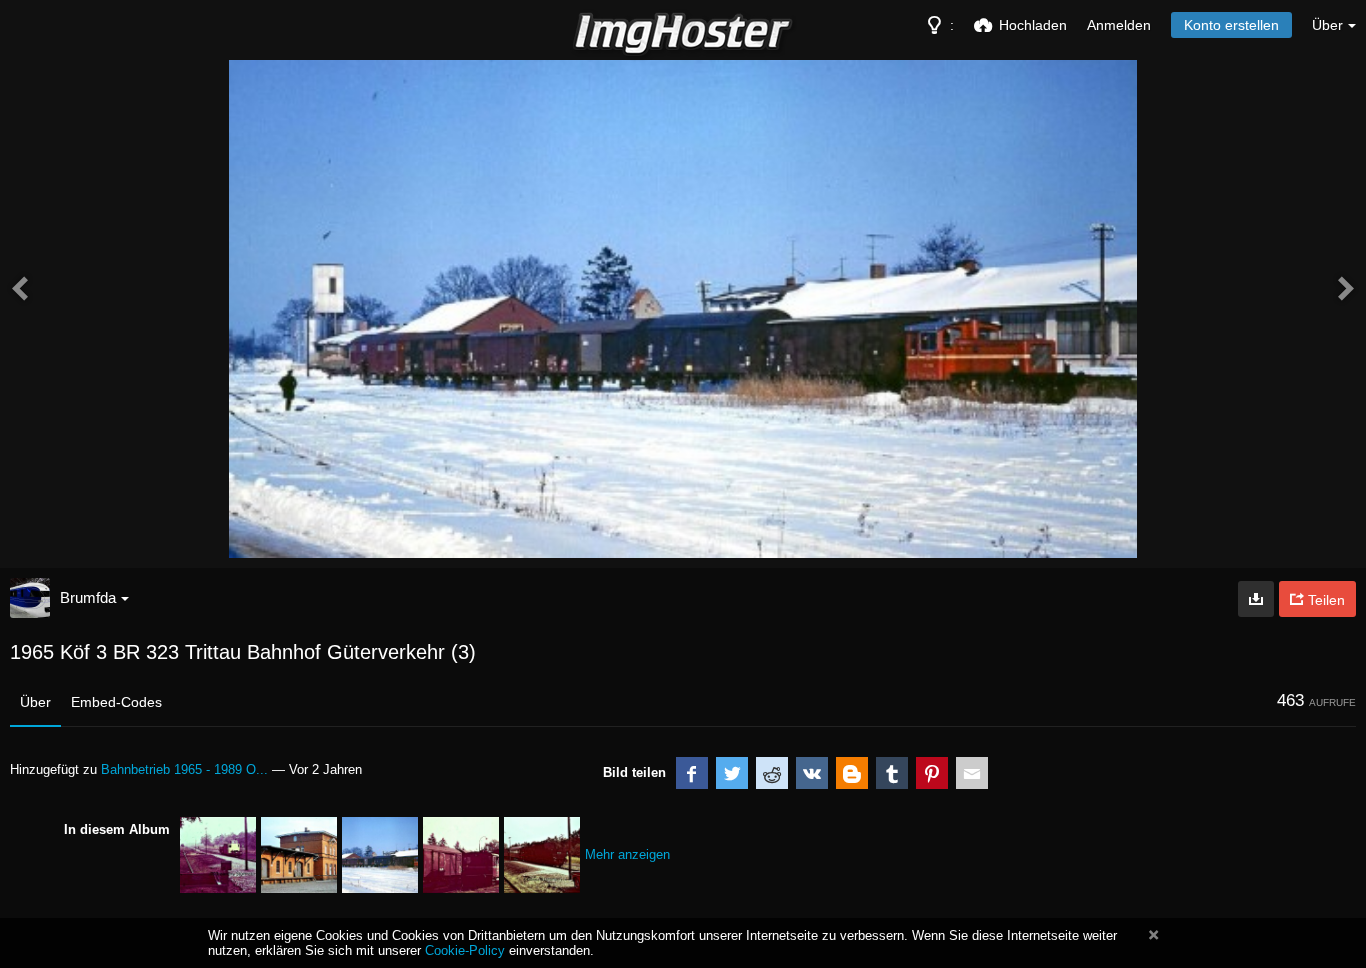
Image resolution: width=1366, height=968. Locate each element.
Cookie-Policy (465, 950)
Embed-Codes (116, 702)
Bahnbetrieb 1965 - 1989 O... (184, 769)
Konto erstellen (1231, 25)
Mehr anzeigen (627, 854)
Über (35, 702)
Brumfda (88, 597)
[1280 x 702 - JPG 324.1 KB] (1256, 599)
